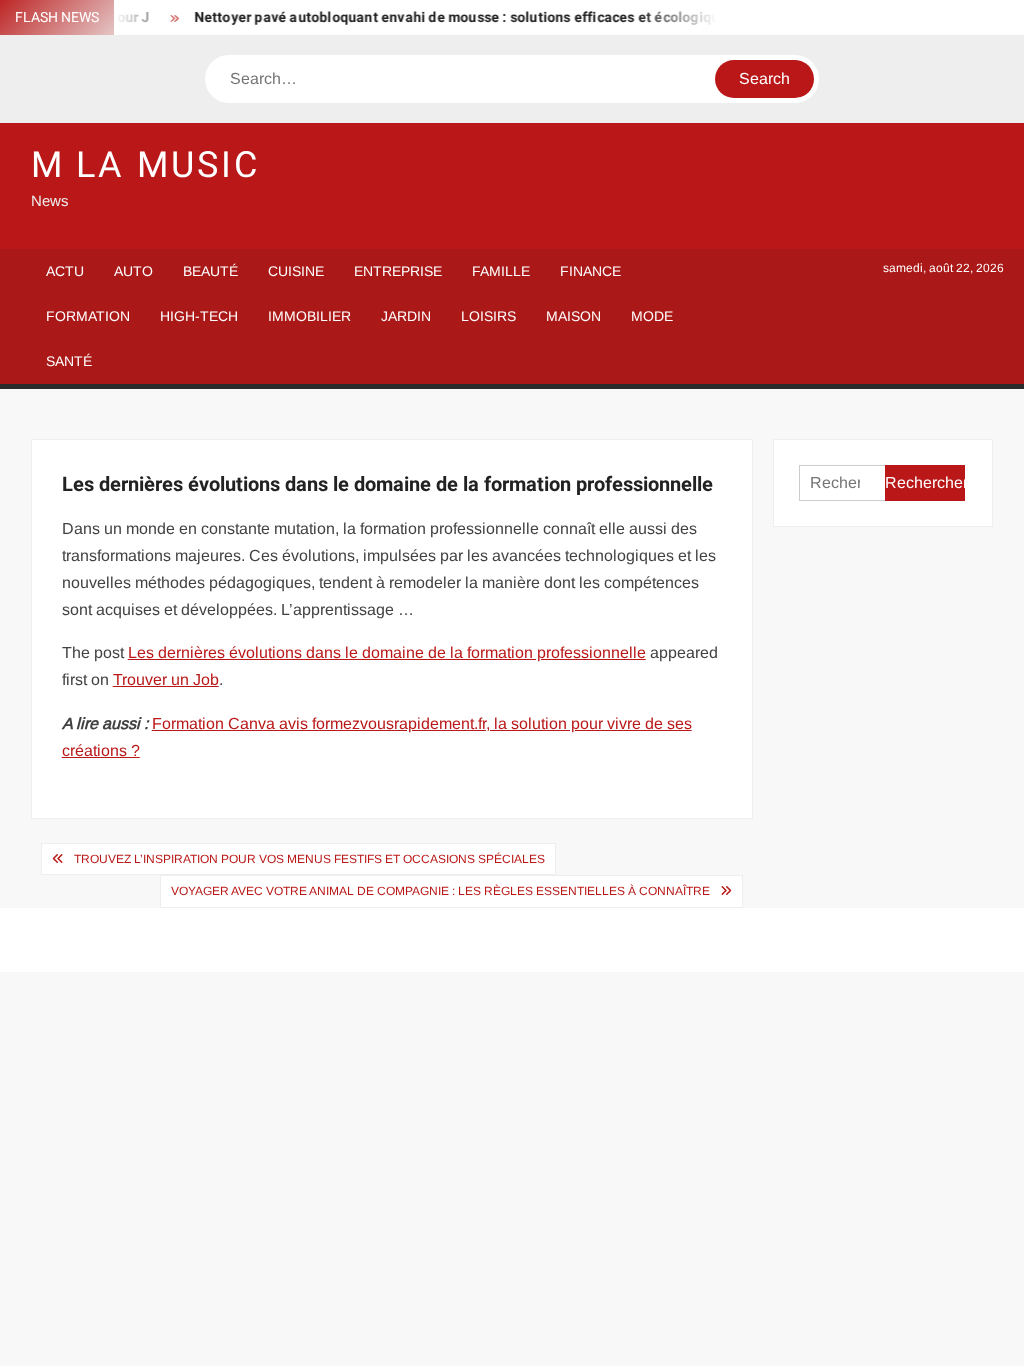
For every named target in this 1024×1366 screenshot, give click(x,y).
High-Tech (199, 316)
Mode (652, 316)
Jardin (406, 316)
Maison (573, 316)
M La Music (145, 165)
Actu (65, 271)
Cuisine (296, 271)
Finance (590, 271)
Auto (133, 271)
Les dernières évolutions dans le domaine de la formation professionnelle (387, 652)
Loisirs (488, 316)
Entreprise (398, 271)
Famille (501, 271)
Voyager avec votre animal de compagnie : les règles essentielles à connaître (440, 891)
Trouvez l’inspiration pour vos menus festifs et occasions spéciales (309, 859)
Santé (69, 361)
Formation (88, 316)
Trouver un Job (166, 679)
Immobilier (309, 316)
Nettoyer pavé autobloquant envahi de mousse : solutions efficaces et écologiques (453, 17)
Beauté (210, 271)
